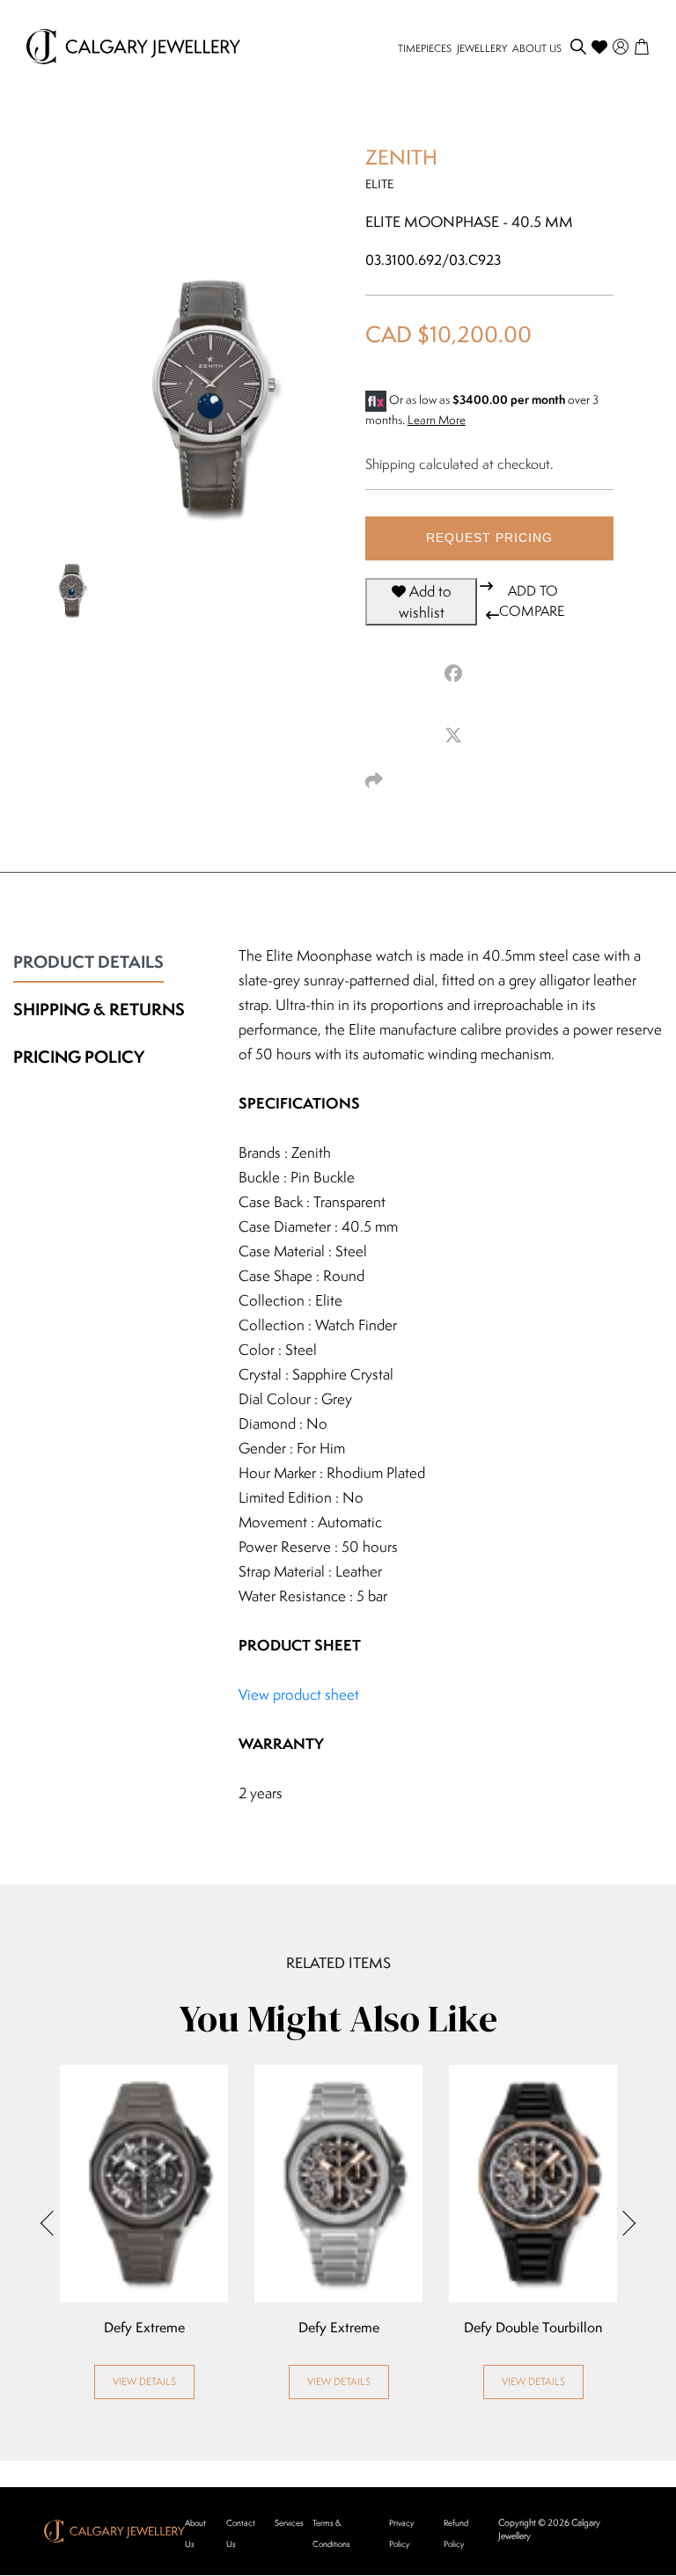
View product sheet (299, 1694)
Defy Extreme (144, 2328)
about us (537, 48)
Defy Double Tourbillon (533, 2328)
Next (623, 2223)
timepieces (425, 48)
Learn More (437, 420)
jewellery (482, 48)
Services (289, 2523)
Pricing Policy (79, 1057)
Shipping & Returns (99, 1009)
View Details (144, 2381)
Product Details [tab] (88, 962)
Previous (53, 2223)
